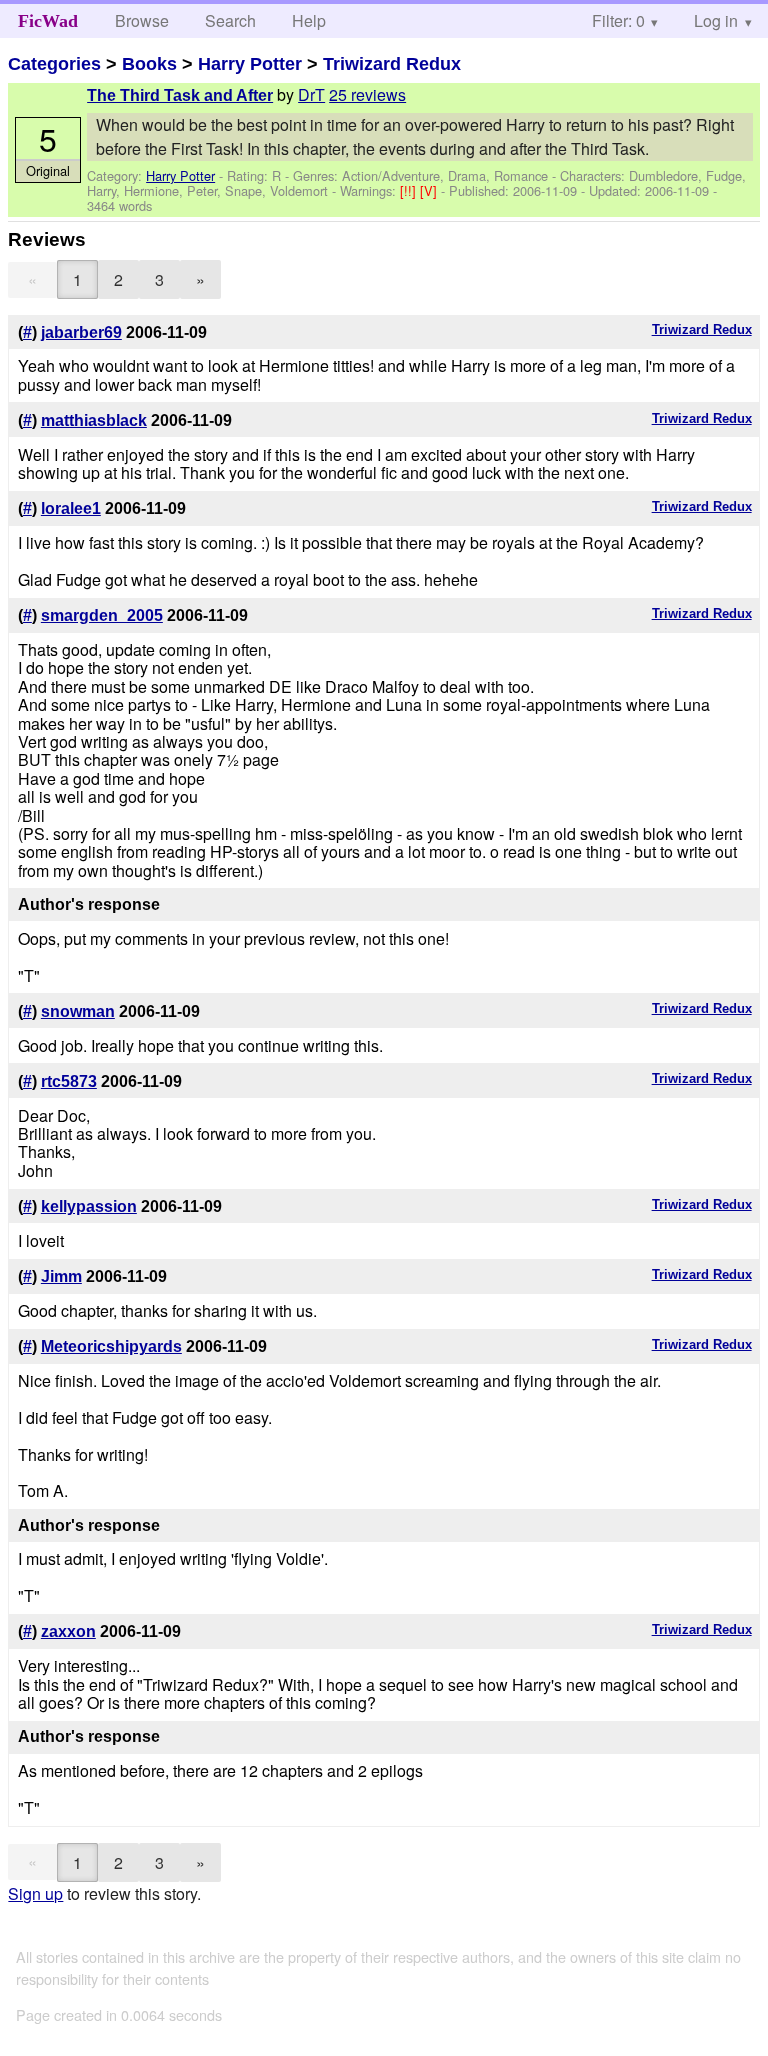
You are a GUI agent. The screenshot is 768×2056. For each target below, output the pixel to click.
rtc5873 (69, 1081)
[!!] (410, 190)
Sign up (35, 1893)
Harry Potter (250, 64)
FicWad (48, 21)
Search (230, 20)
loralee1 (71, 508)
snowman (78, 1011)
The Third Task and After (180, 95)
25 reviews (367, 94)
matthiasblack (94, 420)
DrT (311, 94)
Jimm (61, 1276)
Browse (142, 20)
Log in (716, 20)
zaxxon (68, 1631)
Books (149, 64)
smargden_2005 (102, 615)
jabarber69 (81, 332)
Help (309, 20)
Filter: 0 (618, 20)
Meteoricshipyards (111, 1346)
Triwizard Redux (392, 64)
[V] (430, 190)
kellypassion (89, 1206)
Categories (54, 64)
